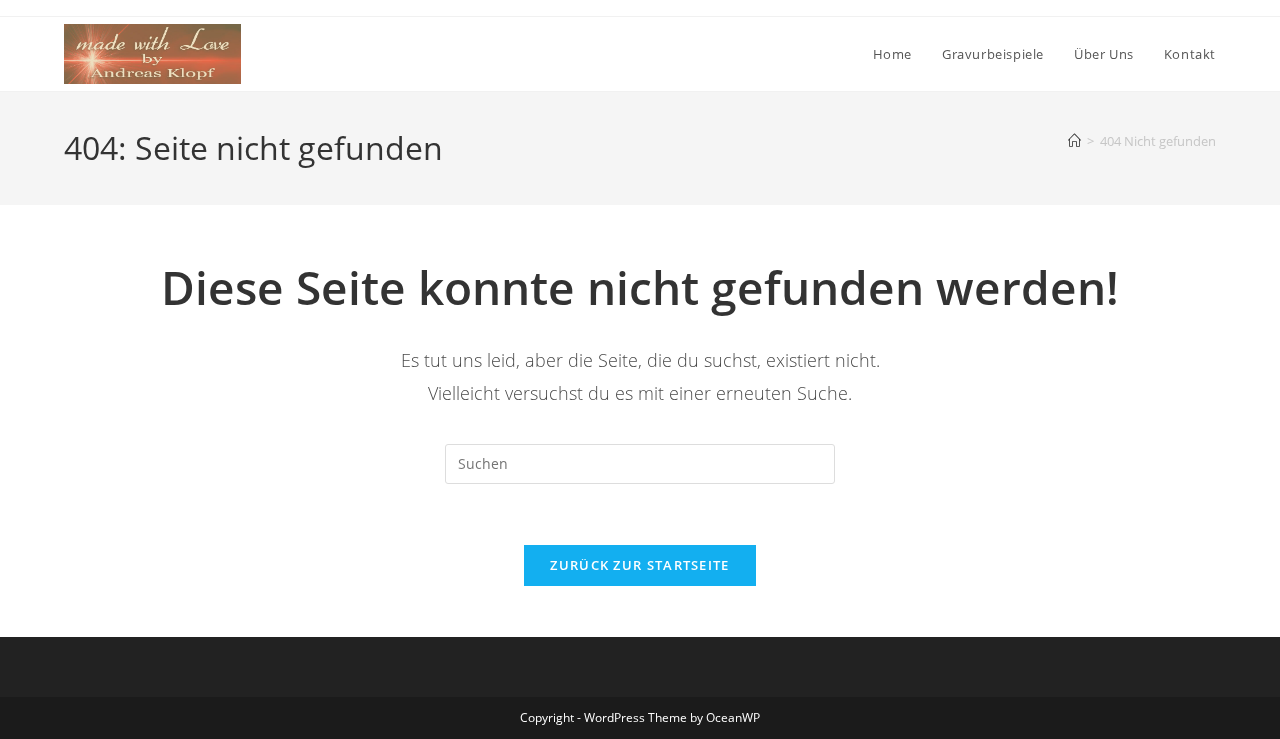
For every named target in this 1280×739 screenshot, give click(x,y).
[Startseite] (1074, 141)
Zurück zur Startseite (639, 565)
